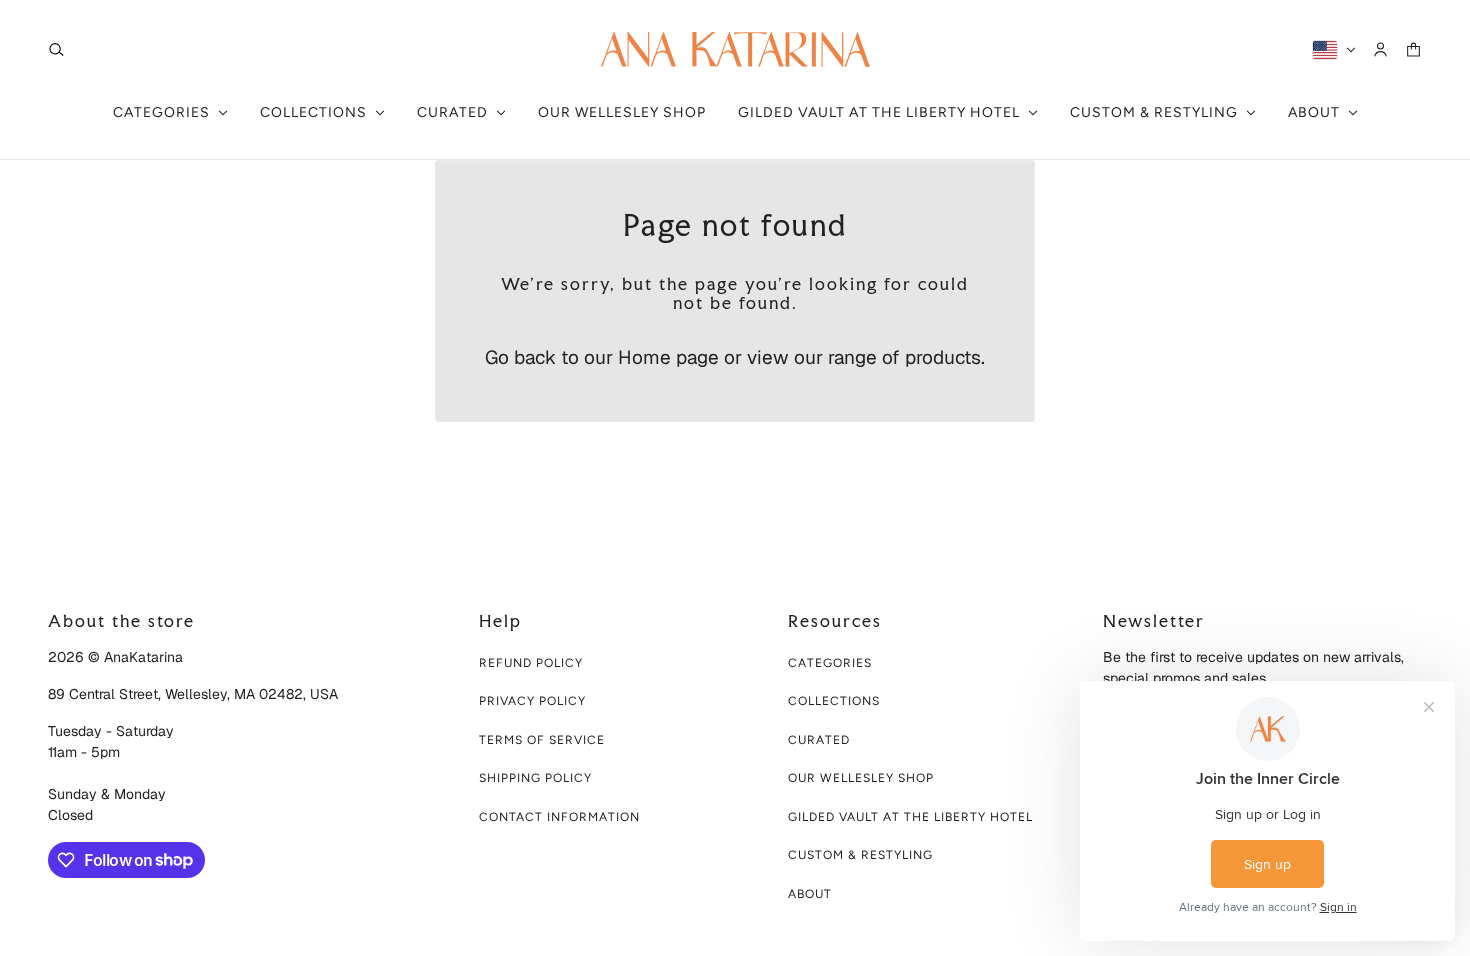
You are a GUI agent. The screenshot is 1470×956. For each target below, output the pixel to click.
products (943, 357)
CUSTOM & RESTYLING (860, 855)
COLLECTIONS (834, 701)
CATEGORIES (830, 663)
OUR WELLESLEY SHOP (861, 778)
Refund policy (531, 663)
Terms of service (542, 740)
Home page (668, 357)
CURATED (819, 740)
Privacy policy (532, 701)
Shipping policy (535, 778)
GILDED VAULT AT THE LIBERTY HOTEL (910, 817)
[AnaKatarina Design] (735, 49)
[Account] (1380, 49)
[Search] (56, 49)
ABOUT (810, 894)
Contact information (559, 817)
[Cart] (1413, 49)
